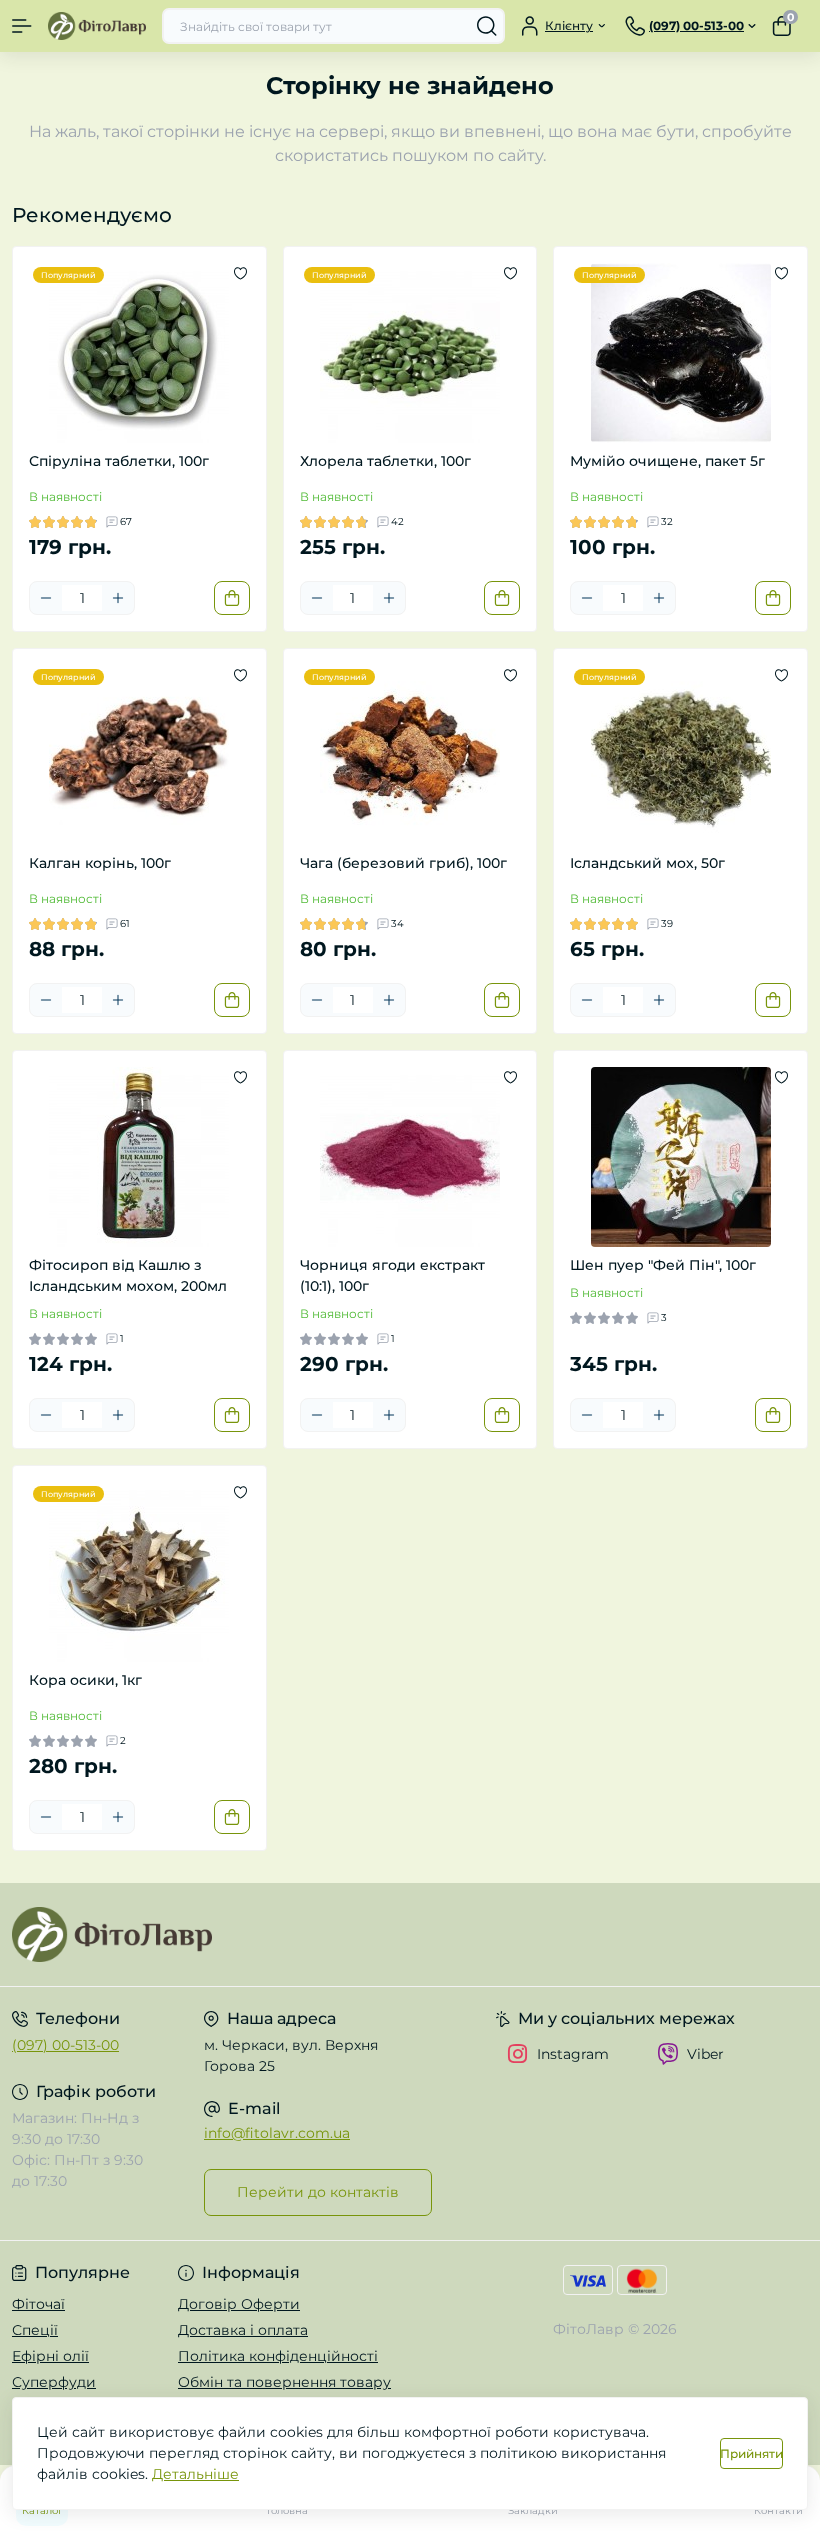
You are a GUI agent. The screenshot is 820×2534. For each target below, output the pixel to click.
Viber (705, 2054)
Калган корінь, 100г (100, 863)
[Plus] (118, 598)
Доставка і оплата (243, 2330)
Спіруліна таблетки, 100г (119, 461)
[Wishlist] (240, 273)
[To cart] (232, 598)
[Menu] (22, 26)
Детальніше (195, 2474)
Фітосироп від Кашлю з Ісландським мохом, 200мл (128, 1275)
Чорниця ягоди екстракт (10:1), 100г (392, 1275)
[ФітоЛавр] (136, 1934)
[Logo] (97, 25)
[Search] (487, 26)
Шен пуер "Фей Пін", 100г (663, 1265)
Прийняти (751, 2453)
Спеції (35, 2330)
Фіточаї (38, 2304)
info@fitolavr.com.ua (277, 2133)
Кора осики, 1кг (85, 1680)
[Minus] (46, 598)
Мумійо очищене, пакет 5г (667, 461)
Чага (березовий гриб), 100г (403, 863)
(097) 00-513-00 (65, 2045)
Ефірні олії (50, 2356)
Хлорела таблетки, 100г (385, 461)
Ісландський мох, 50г (647, 863)
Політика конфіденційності (278, 2356)
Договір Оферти (239, 2304)
